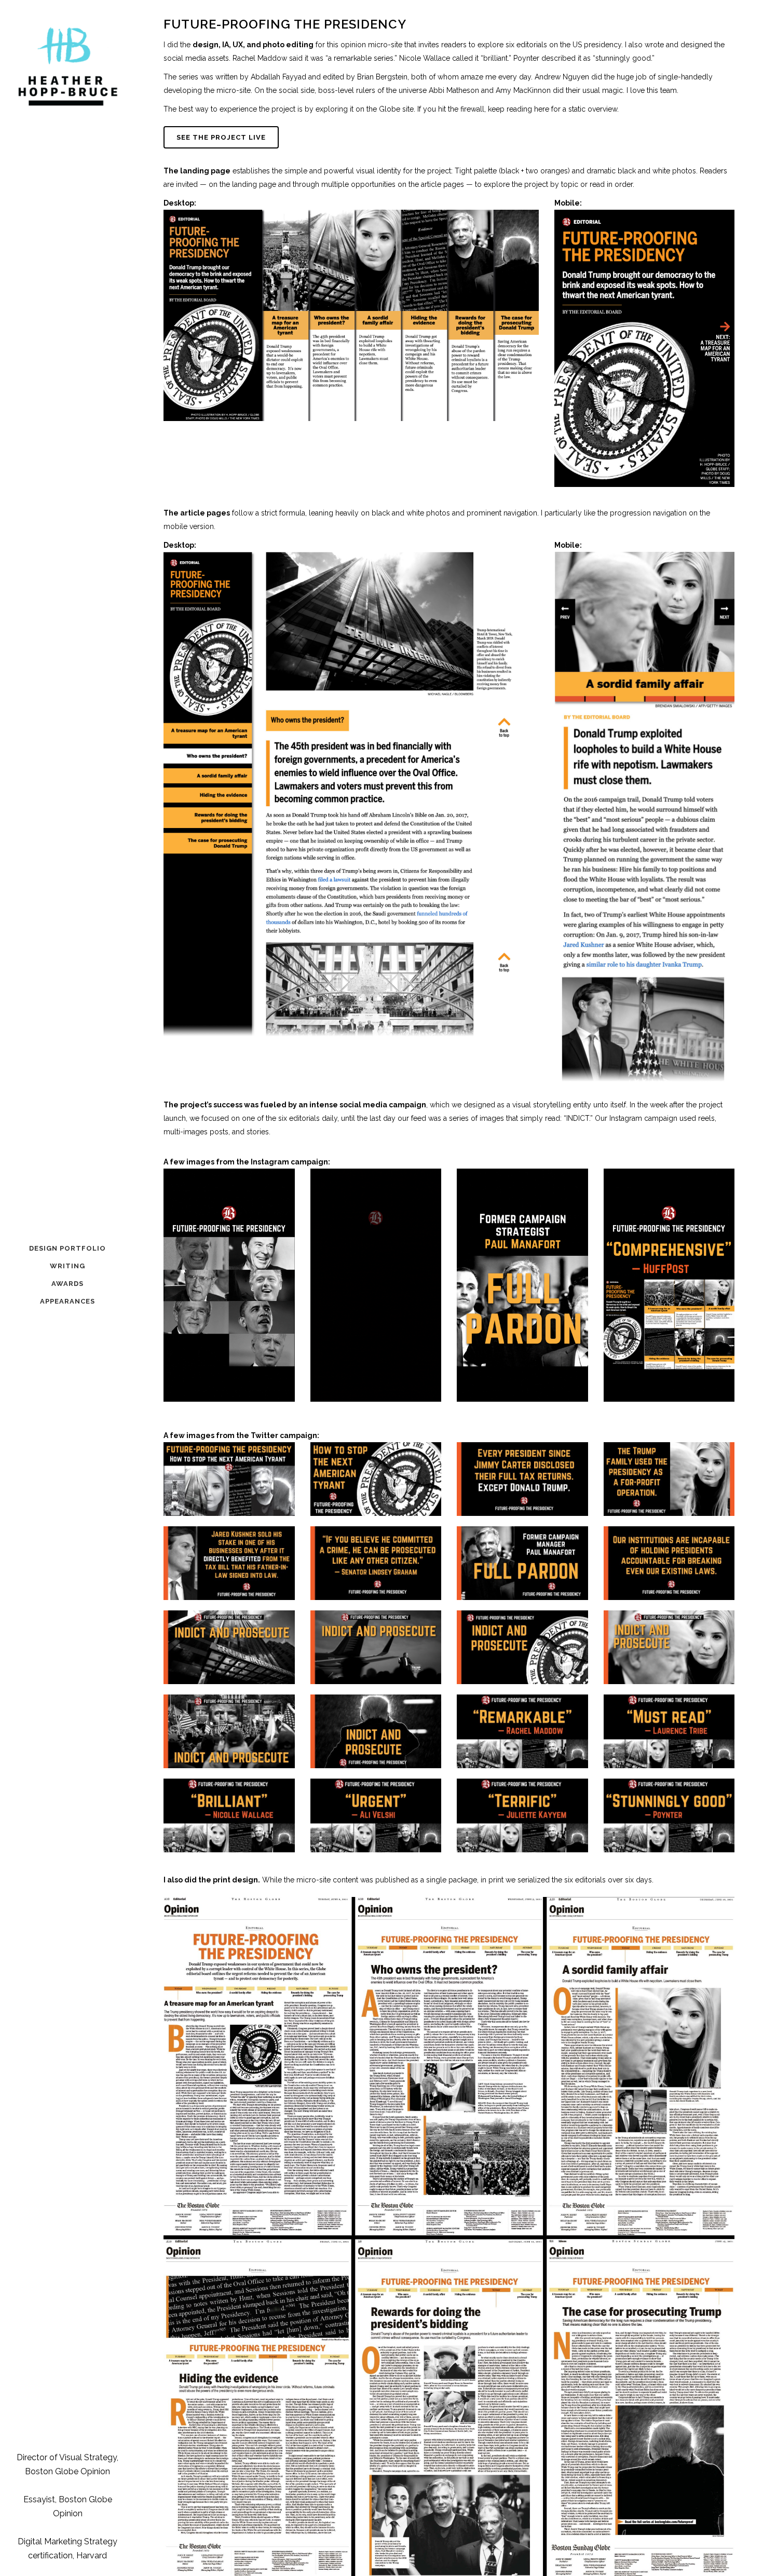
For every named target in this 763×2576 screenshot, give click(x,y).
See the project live (221, 137)
